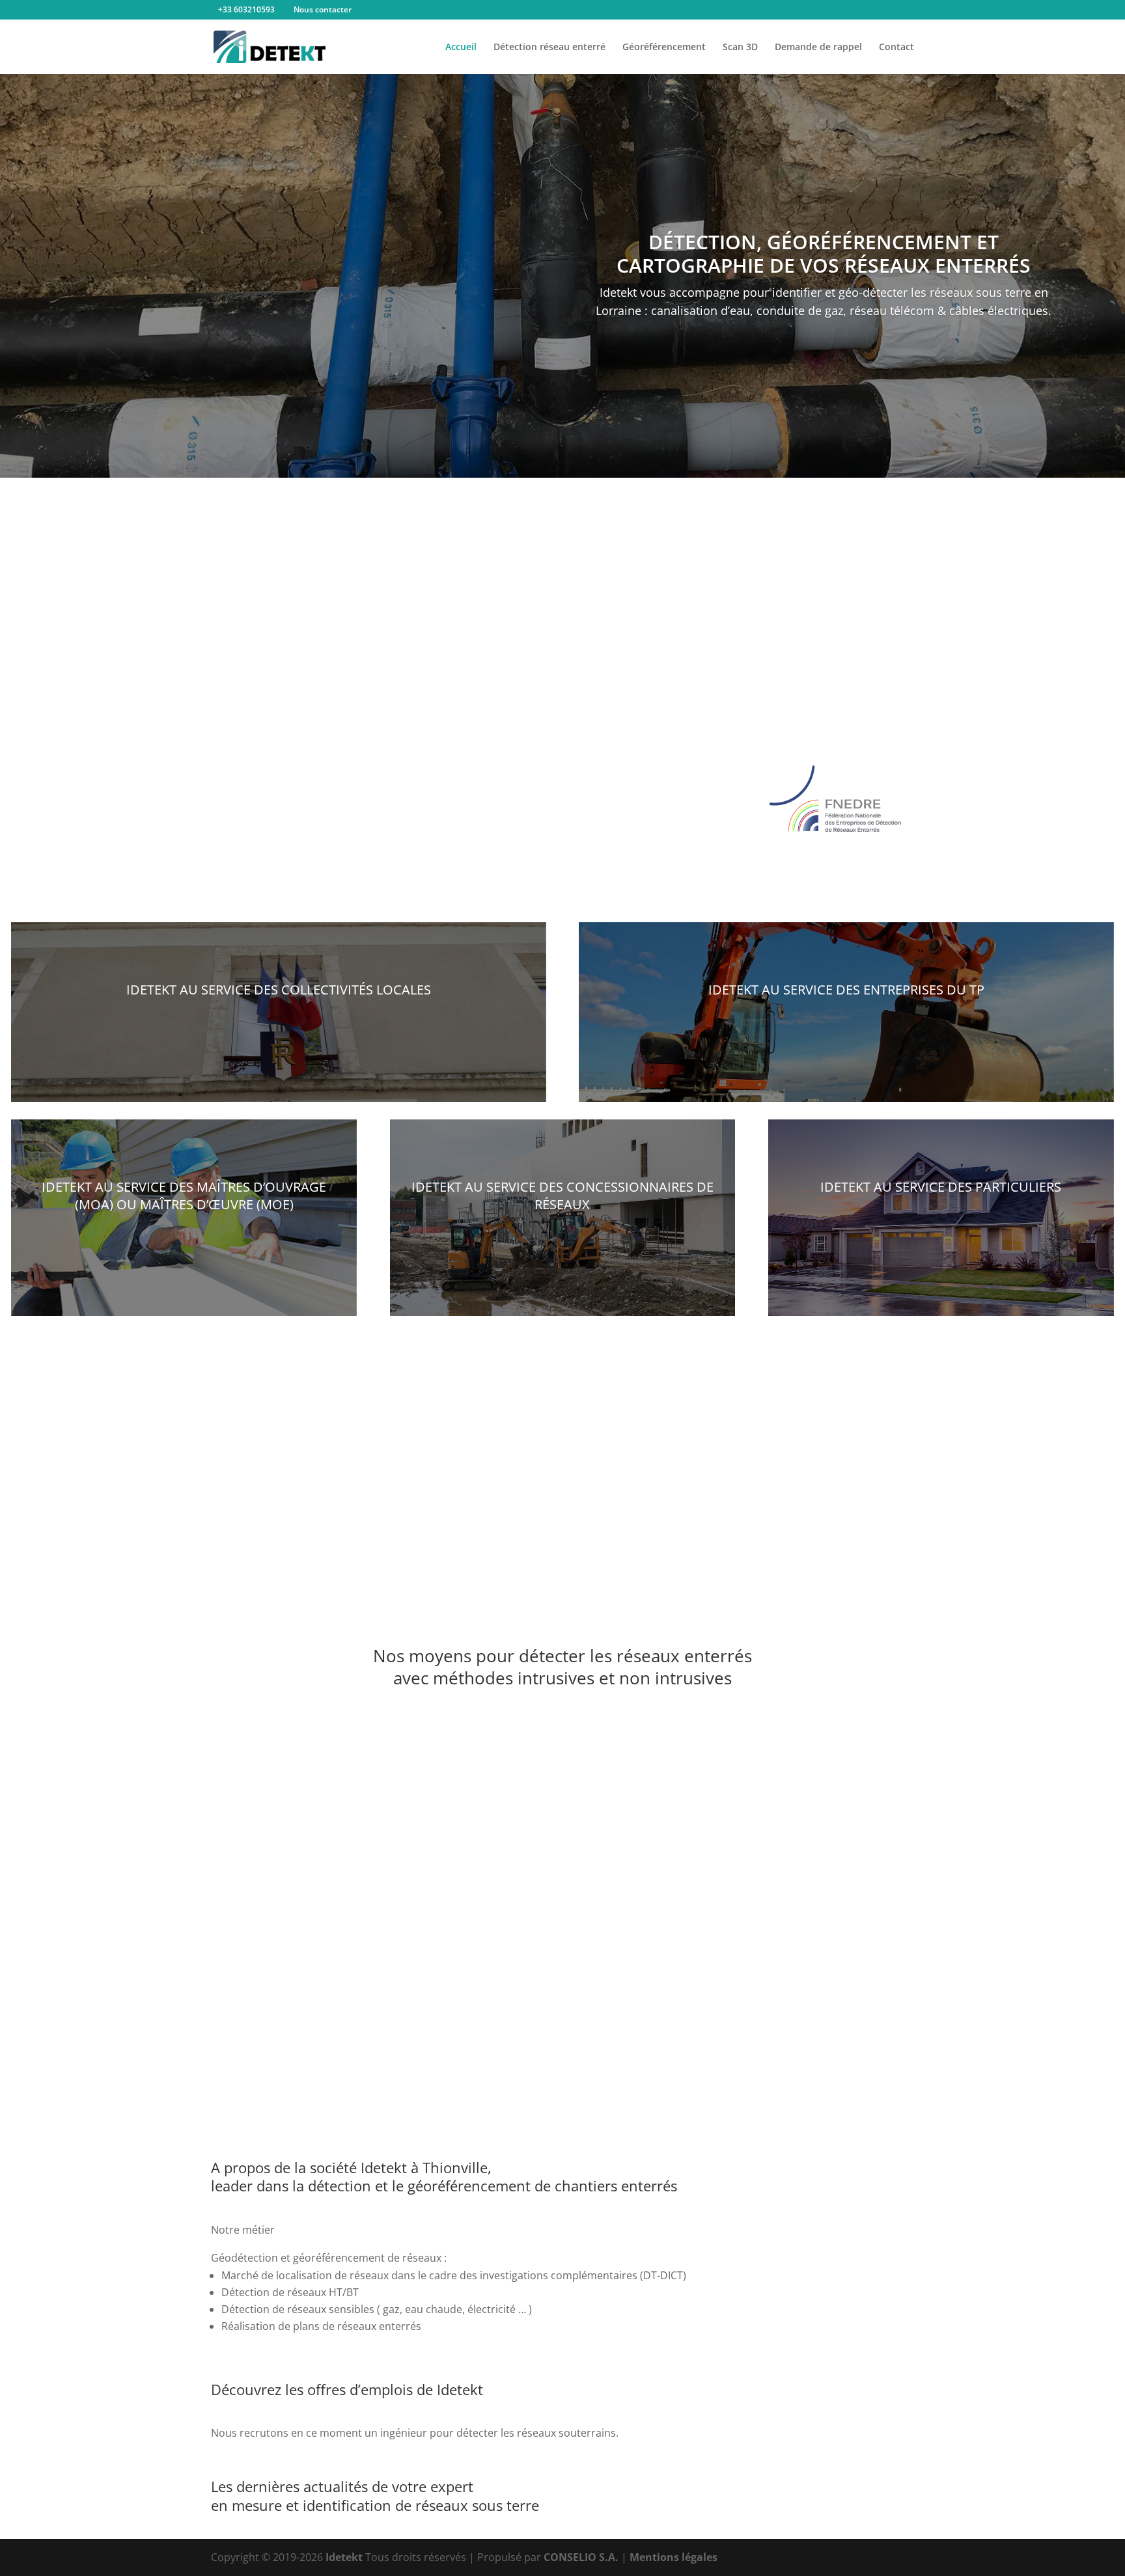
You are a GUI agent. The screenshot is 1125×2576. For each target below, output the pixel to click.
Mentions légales (674, 2557)
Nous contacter (323, 9)
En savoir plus (279, 1028)
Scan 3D (740, 48)
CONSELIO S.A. (581, 2557)
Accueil (461, 48)
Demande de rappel (818, 48)
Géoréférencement (664, 48)
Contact (896, 48)
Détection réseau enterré (549, 48)
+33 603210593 (246, 9)
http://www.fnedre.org (568, 860)
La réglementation (562, 708)
